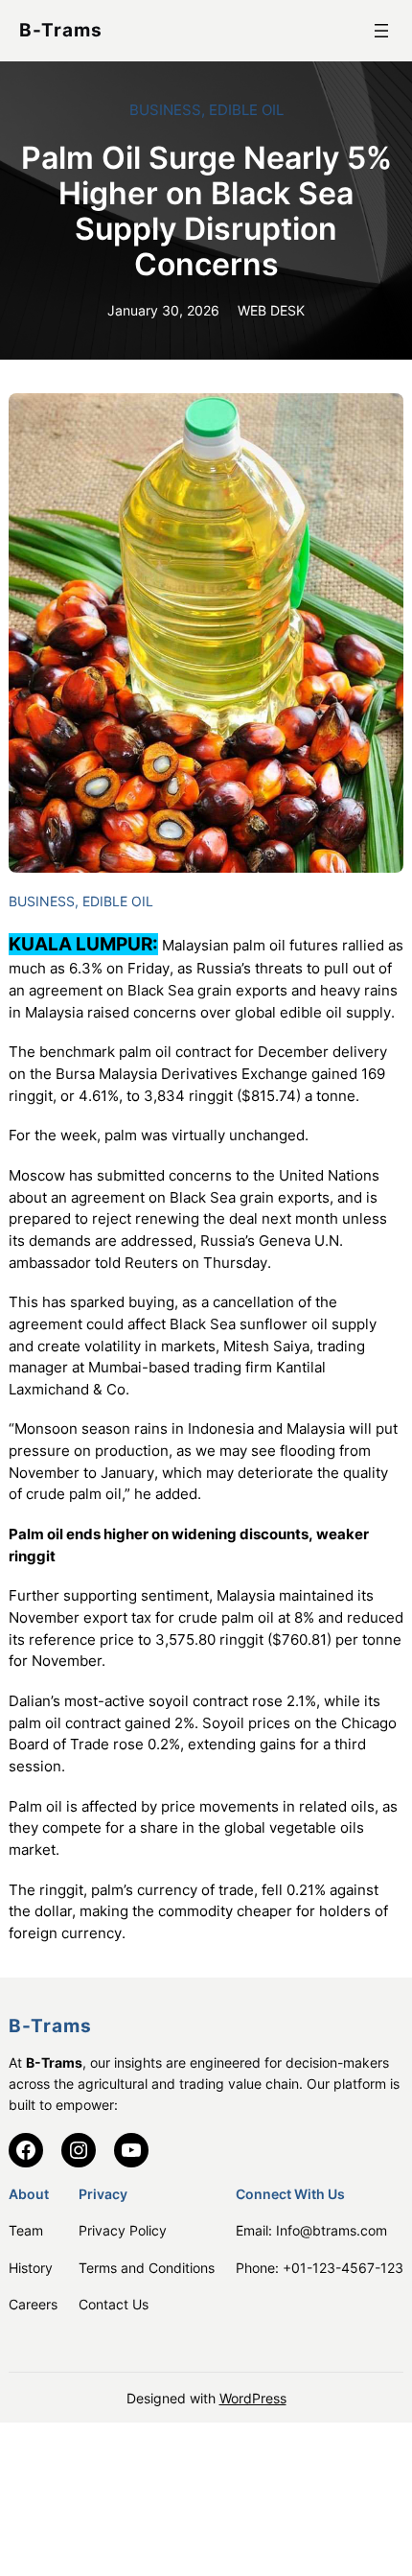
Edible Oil (246, 110)
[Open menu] (381, 31)
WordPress (253, 2398)
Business (165, 110)
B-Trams (61, 30)
